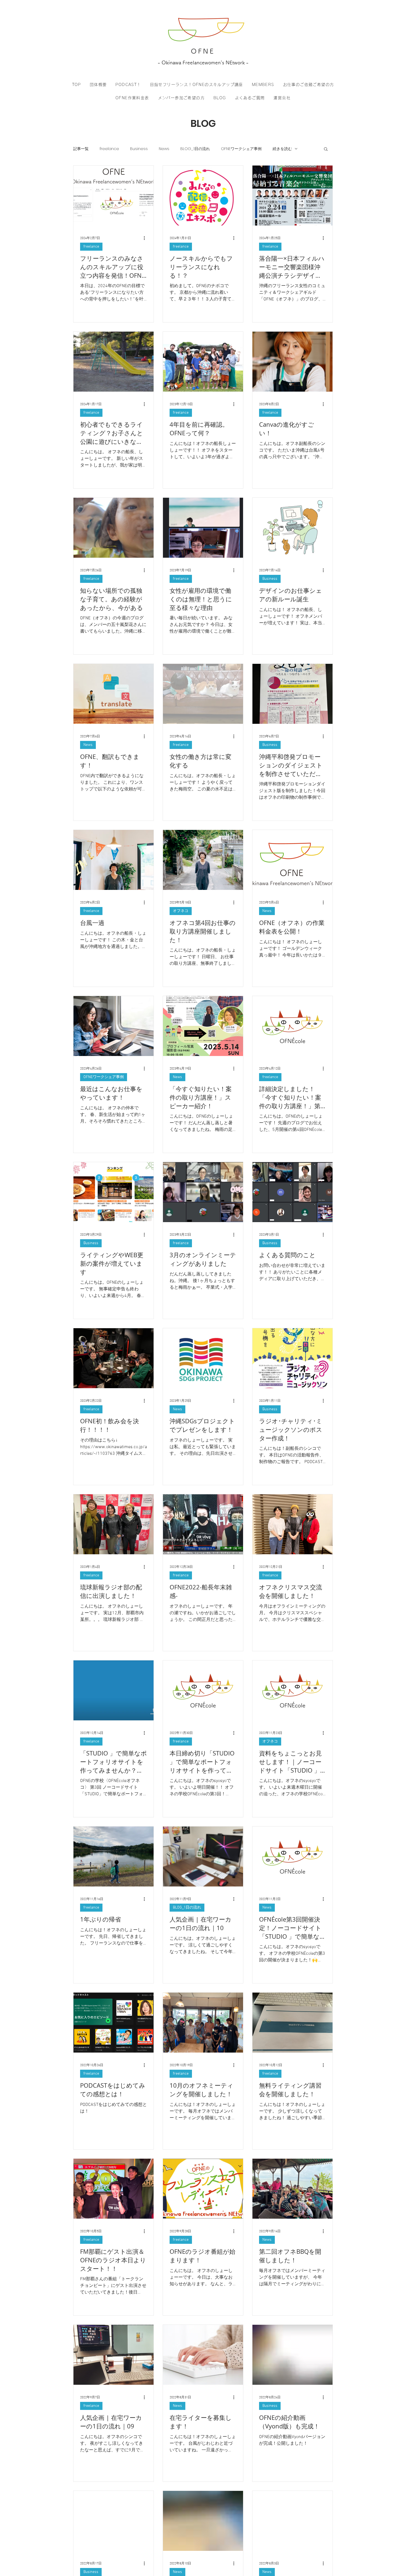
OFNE (203, 51)
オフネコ (181, 911)
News (164, 149)
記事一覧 (81, 149)
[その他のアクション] (146, 238)
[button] (326, 149)
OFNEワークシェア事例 (241, 149)
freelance (109, 149)
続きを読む (282, 149)
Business (139, 149)
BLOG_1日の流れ (195, 149)
